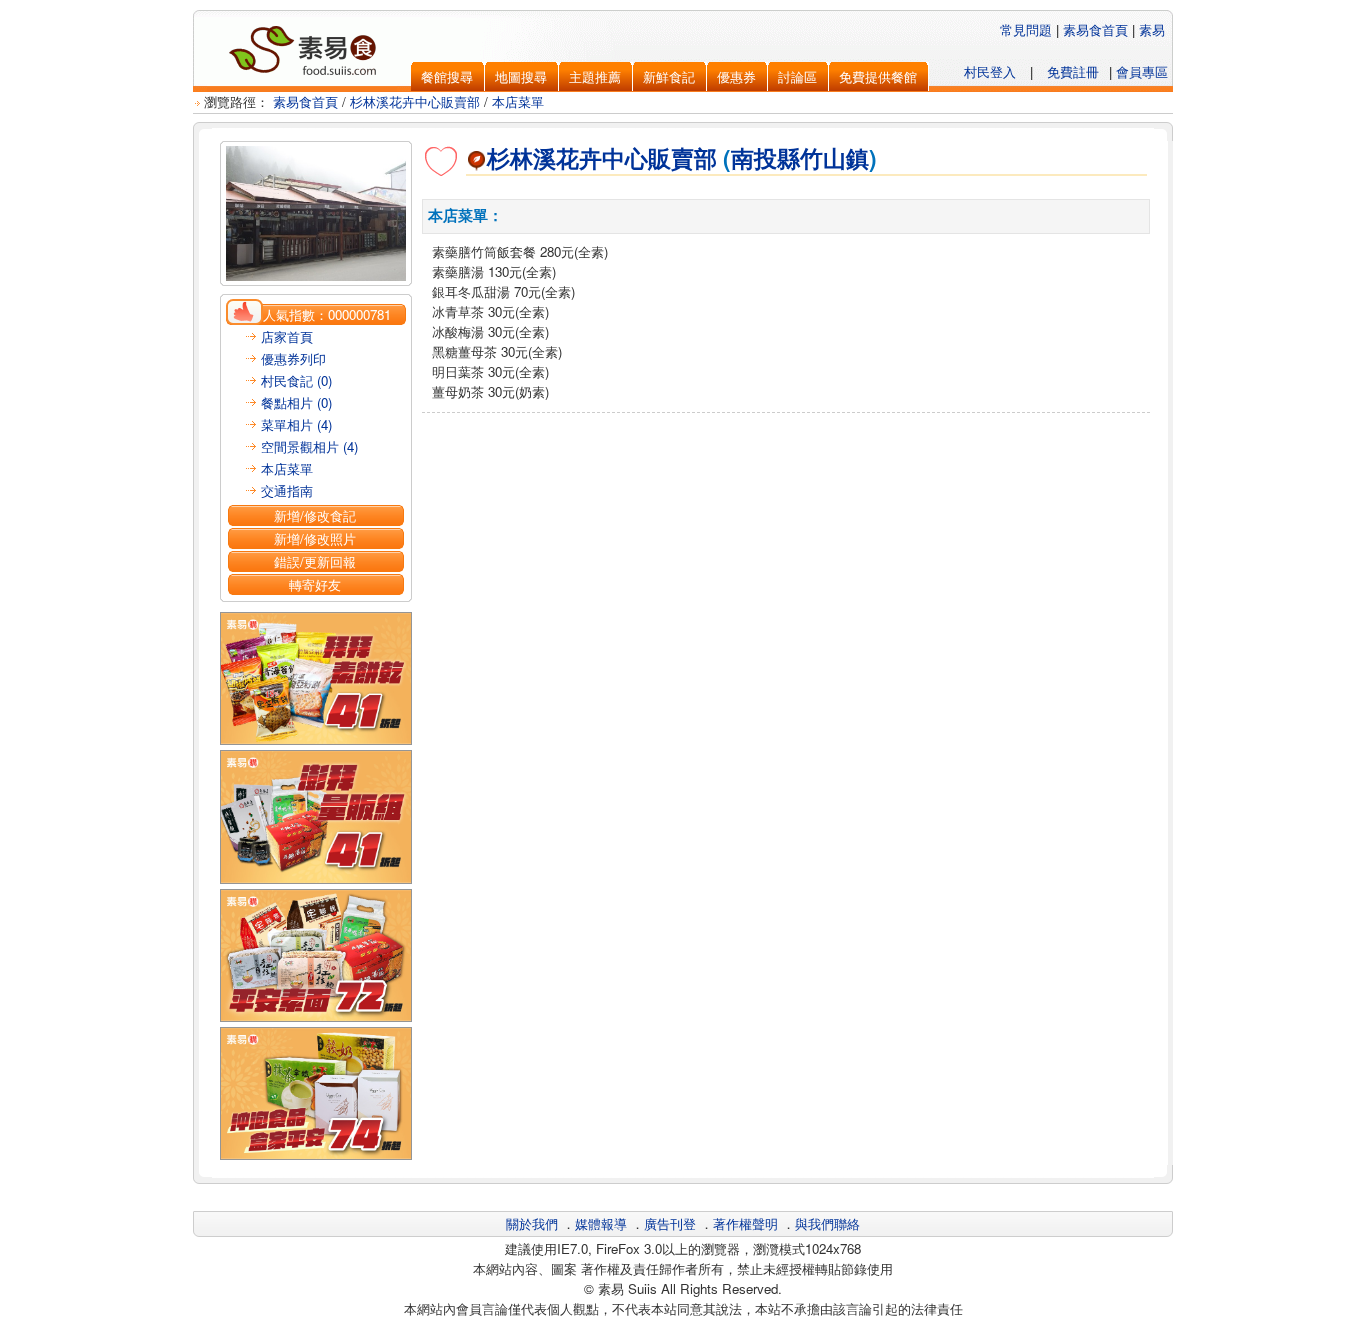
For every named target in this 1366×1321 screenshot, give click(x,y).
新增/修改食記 (315, 515)
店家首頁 (287, 336)
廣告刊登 (670, 1223)
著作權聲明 (745, 1223)
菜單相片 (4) (296, 424)
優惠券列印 (293, 358)
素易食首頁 (1095, 29)
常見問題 (1026, 29)
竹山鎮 (834, 158)
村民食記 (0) (296, 380)
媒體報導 (601, 1223)
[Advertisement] (786, 463)
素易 (1152, 29)
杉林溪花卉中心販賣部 (415, 101)
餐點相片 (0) (296, 402)
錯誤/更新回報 (315, 561)
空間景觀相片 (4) (309, 446)
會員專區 (1142, 71)
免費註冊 (1073, 71)
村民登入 (990, 71)
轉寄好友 (315, 584)
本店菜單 (518, 101)
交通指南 (287, 490)
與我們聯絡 (827, 1223)
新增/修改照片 (315, 538)
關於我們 (532, 1223)
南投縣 (765, 158)
